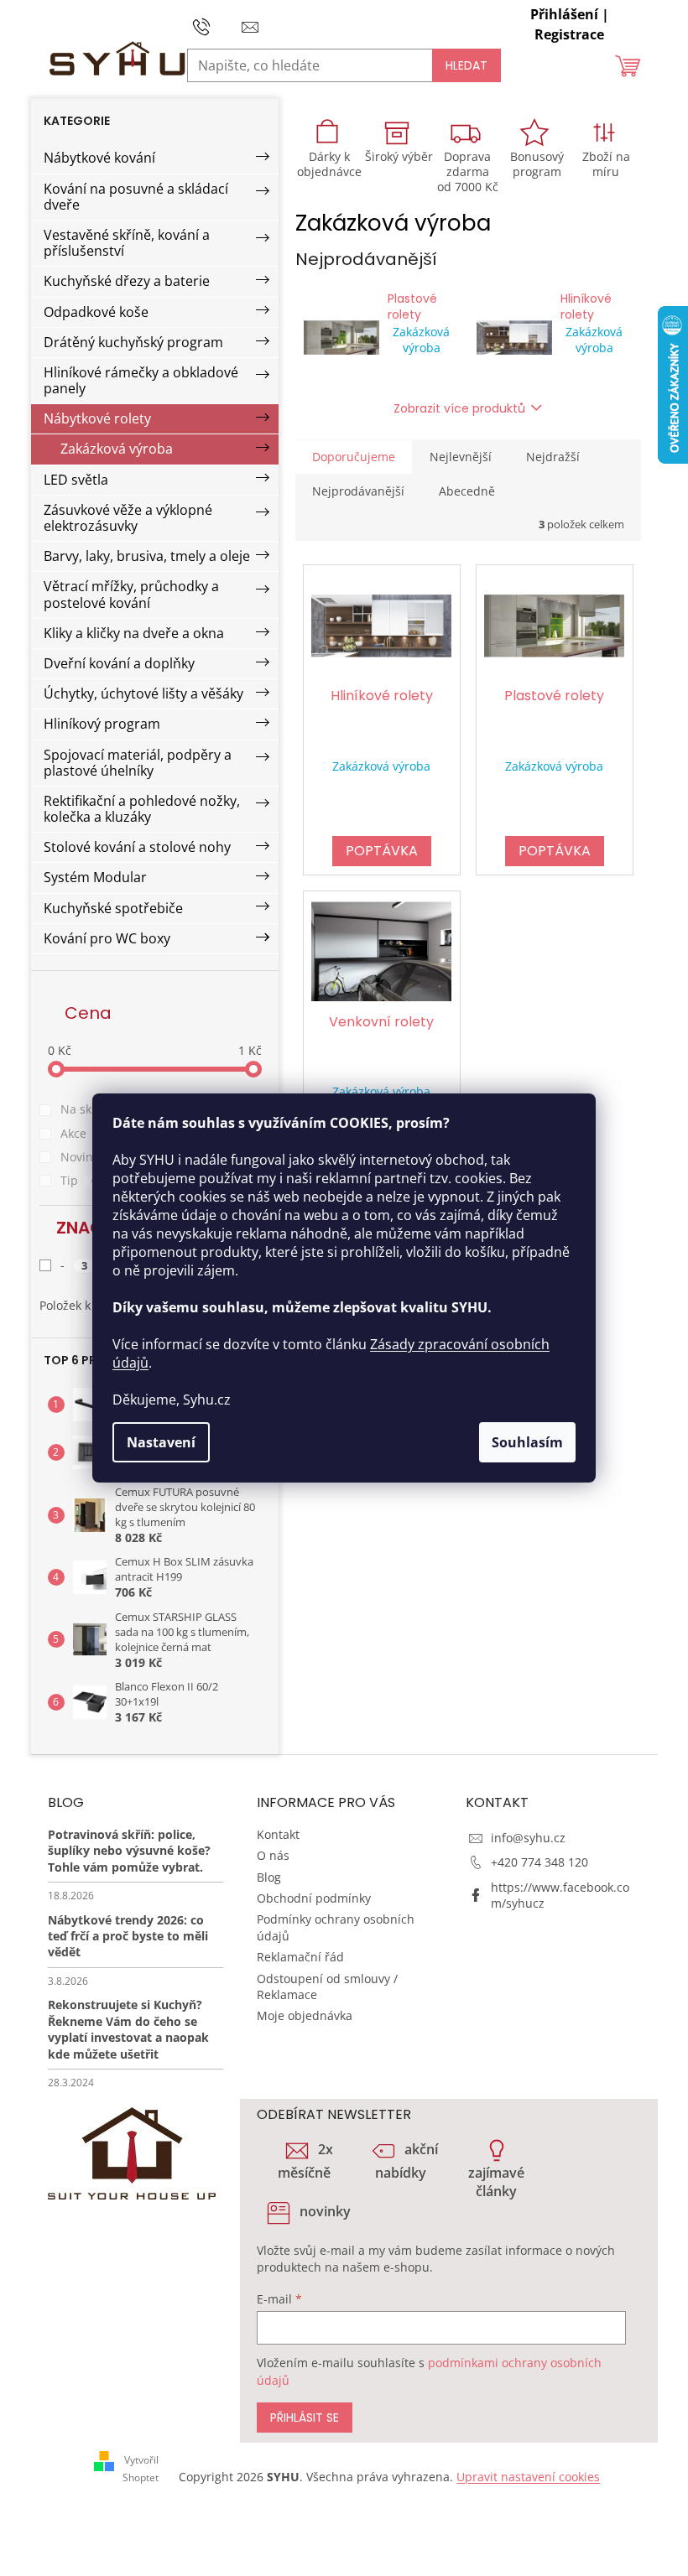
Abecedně (467, 491)
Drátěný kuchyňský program (133, 342)
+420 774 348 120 (539, 1862)
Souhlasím (527, 1442)
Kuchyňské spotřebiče (113, 908)
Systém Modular (95, 877)
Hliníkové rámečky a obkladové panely (141, 380)
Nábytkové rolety (97, 418)
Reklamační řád (300, 1957)
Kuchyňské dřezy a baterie (127, 281)
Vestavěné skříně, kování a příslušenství (127, 243)
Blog (269, 1877)
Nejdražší (553, 457)
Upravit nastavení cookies (528, 2477)
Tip (79, 1180)
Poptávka (382, 851)
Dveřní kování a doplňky (119, 663)
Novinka (93, 1157)
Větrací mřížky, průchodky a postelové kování (131, 594)
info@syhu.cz (528, 1838)
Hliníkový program (102, 724)
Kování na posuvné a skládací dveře (136, 197)
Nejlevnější (461, 457)
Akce (83, 1133)
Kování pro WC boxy (107, 938)
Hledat (466, 65)
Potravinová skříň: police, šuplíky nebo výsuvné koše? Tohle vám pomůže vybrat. (129, 1851)
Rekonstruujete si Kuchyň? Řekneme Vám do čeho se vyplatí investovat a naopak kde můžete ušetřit (128, 2029)
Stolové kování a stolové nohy (137, 847)
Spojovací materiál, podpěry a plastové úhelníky (138, 763)
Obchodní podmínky (314, 1898)
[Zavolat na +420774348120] (218, 25)
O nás (273, 1855)
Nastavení (161, 1442)
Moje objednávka (305, 2015)
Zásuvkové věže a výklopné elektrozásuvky (128, 518)
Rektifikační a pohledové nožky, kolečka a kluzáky (142, 809)
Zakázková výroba (117, 449)
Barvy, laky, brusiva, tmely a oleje (147, 556)
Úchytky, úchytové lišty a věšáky (143, 693)
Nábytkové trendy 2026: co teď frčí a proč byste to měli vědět (128, 1936)
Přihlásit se (305, 2418)
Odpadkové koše (96, 312)
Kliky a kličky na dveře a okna (134, 633)
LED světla (76, 480)
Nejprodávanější (358, 491)
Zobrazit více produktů (459, 408)
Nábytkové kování (99, 158)
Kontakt (278, 1834)
